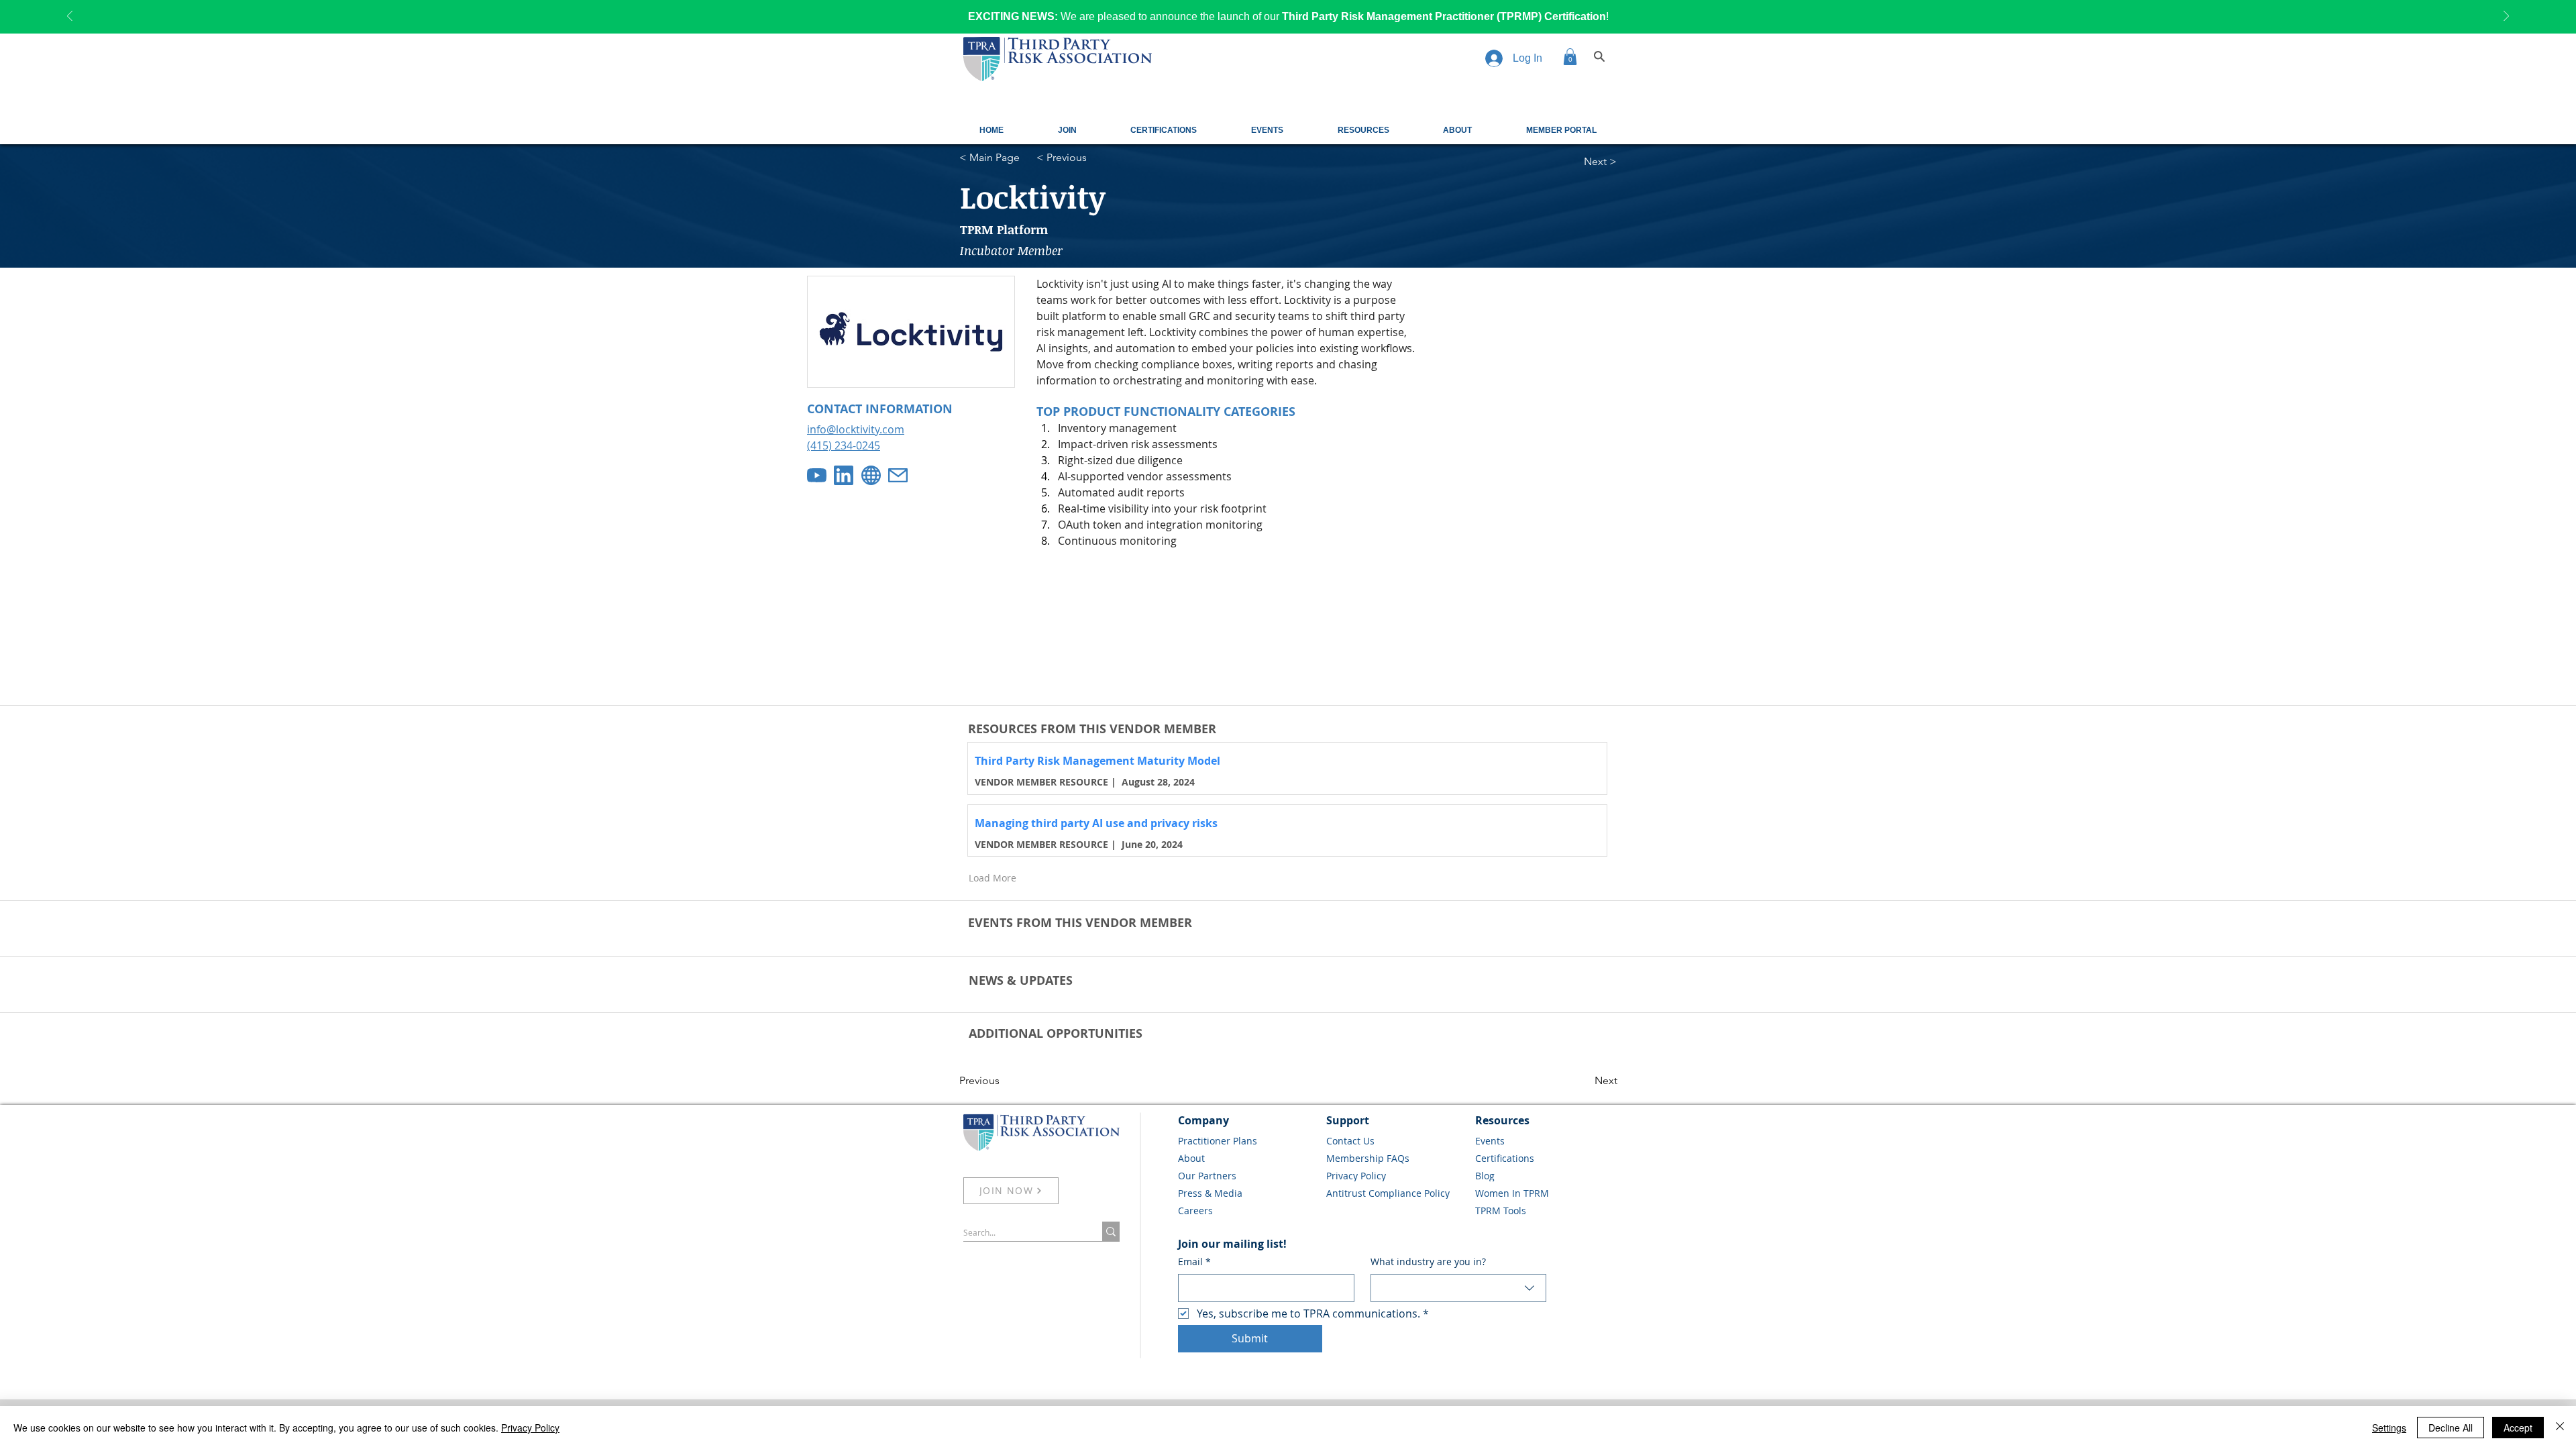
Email (1194, 1262)
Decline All (2451, 1428)
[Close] (2560, 1428)
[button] (1570, 57)
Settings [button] (2389, 1428)
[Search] (1599, 56)
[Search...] (1111, 1231)
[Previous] (70, 17)
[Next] (2506, 17)
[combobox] (1459, 1288)
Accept (2518, 1428)
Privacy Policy (530, 1428)
